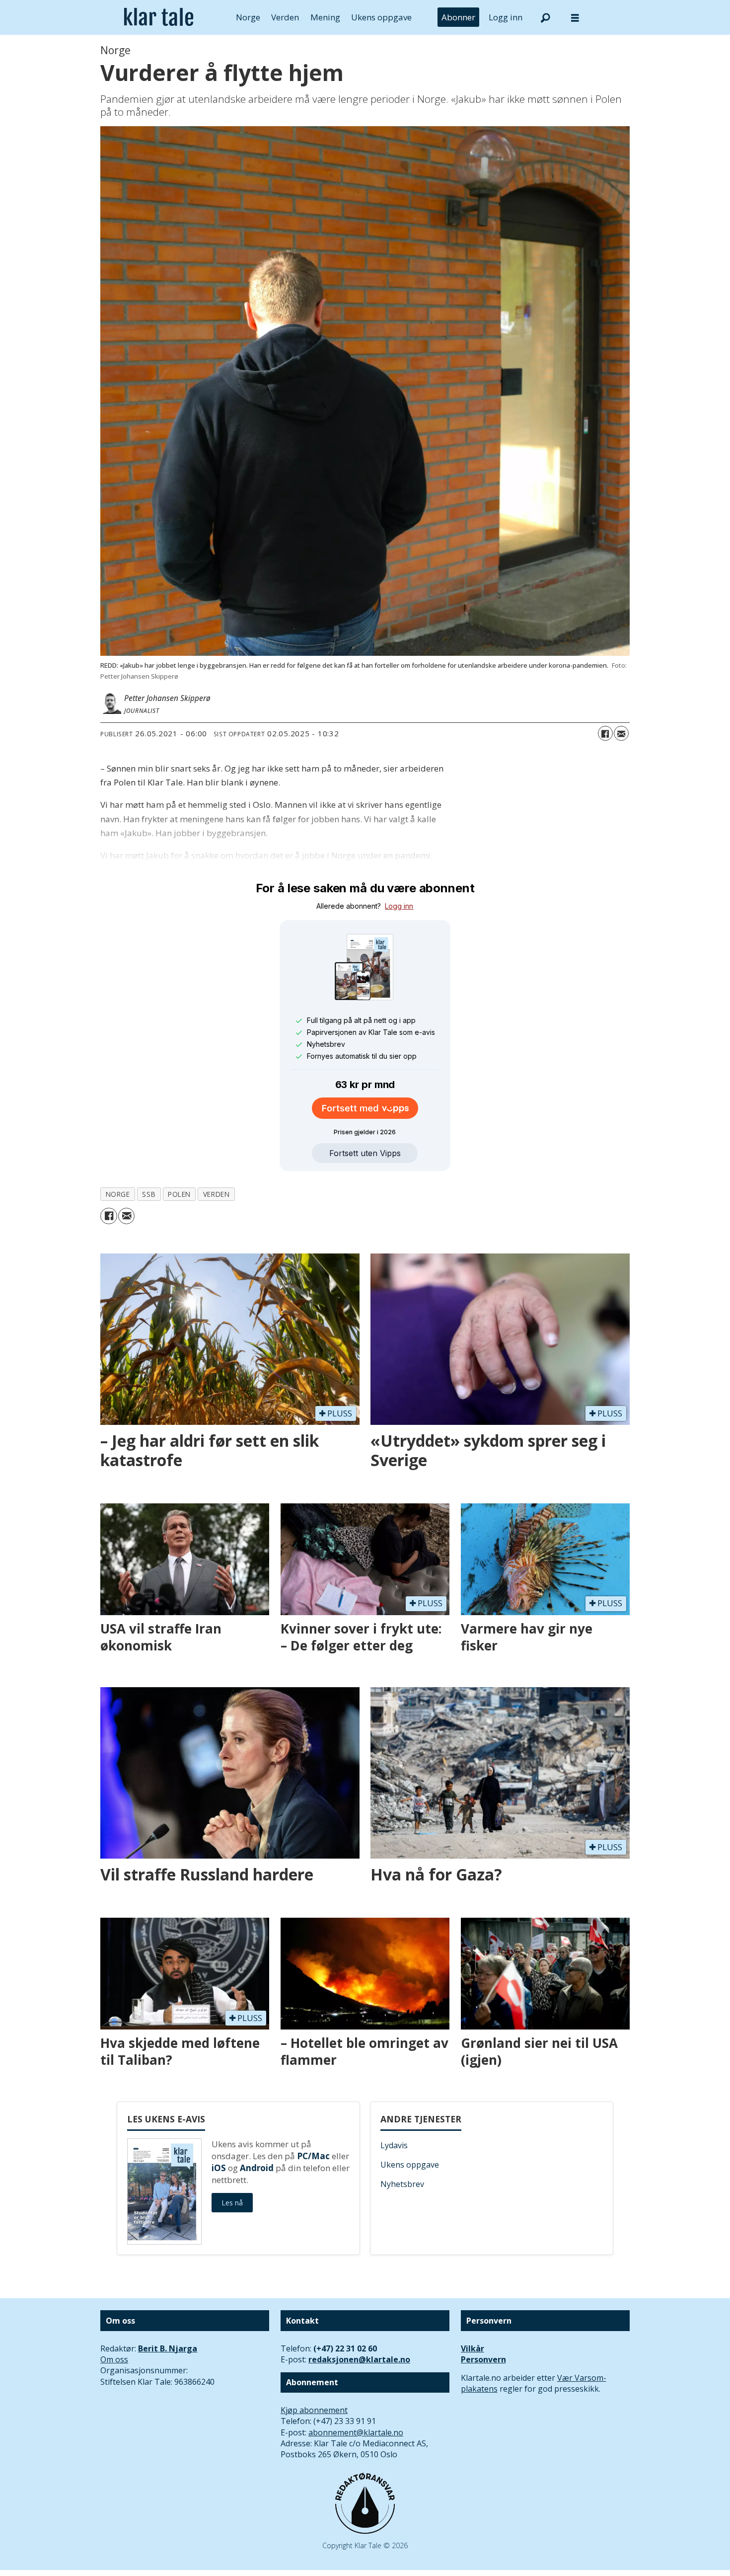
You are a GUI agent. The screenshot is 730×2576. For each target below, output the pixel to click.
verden (216, 1194)
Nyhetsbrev (402, 2184)
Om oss (114, 2359)
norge (118, 1194)
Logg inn (506, 17)
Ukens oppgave (381, 17)
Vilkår (473, 2348)
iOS (219, 2168)
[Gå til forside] (159, 17)
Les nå (232, 2203)
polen (179, 1194)
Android (257, 2168)
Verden (285, 17)
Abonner (458, 17)
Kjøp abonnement (314, 2410)
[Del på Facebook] (605, 733)
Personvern (483, 2359)
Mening (325, 17)
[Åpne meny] (575, 18)
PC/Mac (313, 2156)
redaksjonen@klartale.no (359, 2359)
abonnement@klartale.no (356, 2432)
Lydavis (394, 2145)
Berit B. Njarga (168, 2348)
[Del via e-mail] (621, 733)
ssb (149, 1194)
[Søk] (545, 17)
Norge (248, 17)
